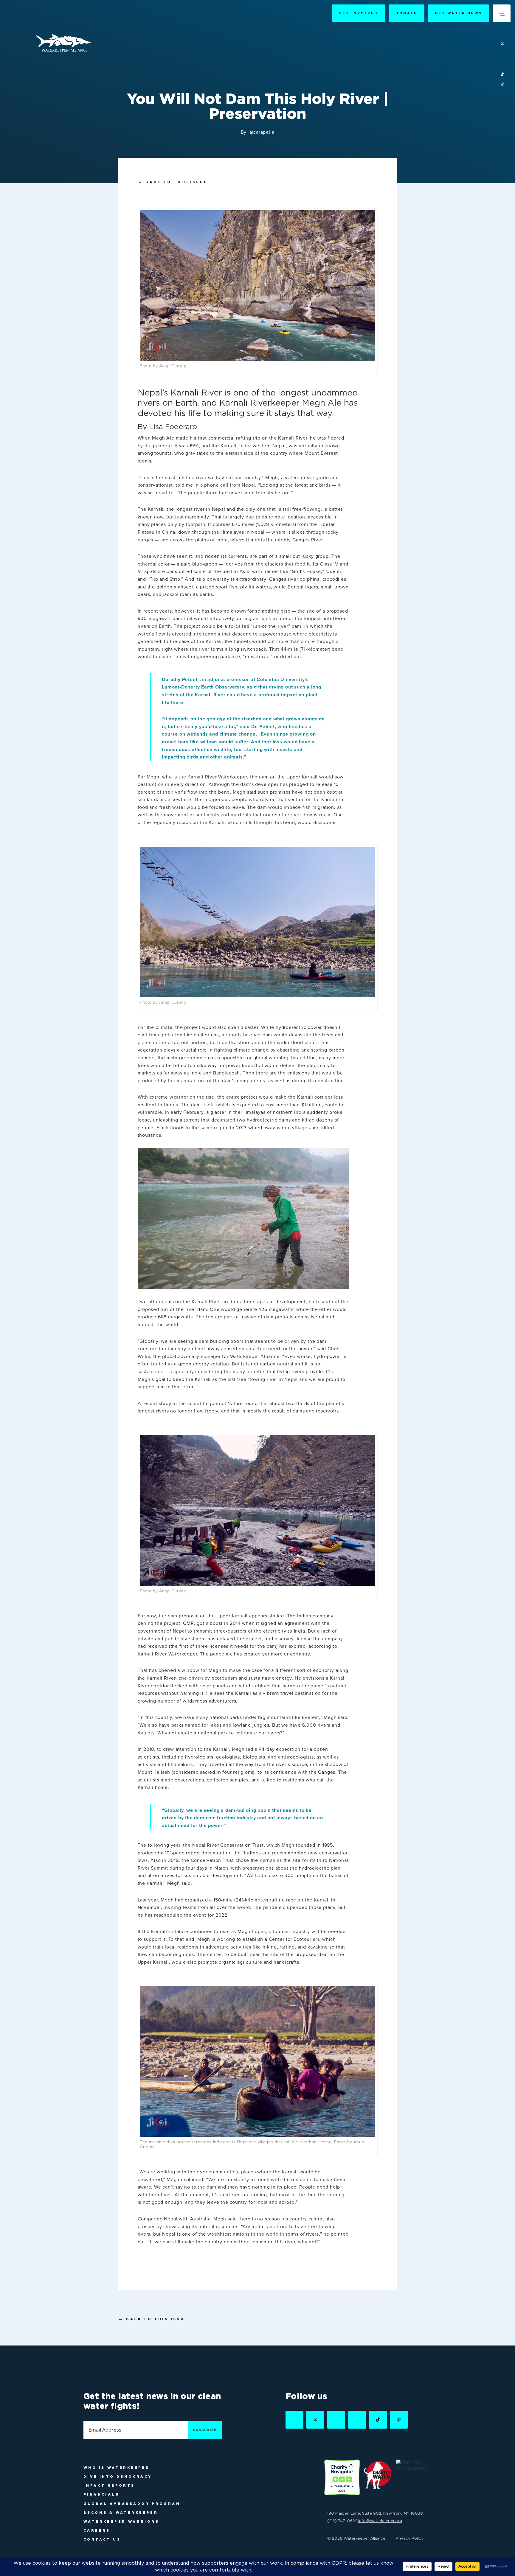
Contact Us (102, 2539)
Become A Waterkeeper (121, 2513)
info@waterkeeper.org (380, 2521)
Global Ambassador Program (132, 2504)
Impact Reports (109, 2485)
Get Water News (459, 13)
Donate (406, 13)
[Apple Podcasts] (502, 85)
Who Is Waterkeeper (117, 2468)
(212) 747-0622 (342, 2521)
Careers (97, 2530)
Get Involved (358, 13)
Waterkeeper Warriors (121, 2522)
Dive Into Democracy (118, 2477)
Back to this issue (173, 182)
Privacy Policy (410, 2538)
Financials (101, 2494)
